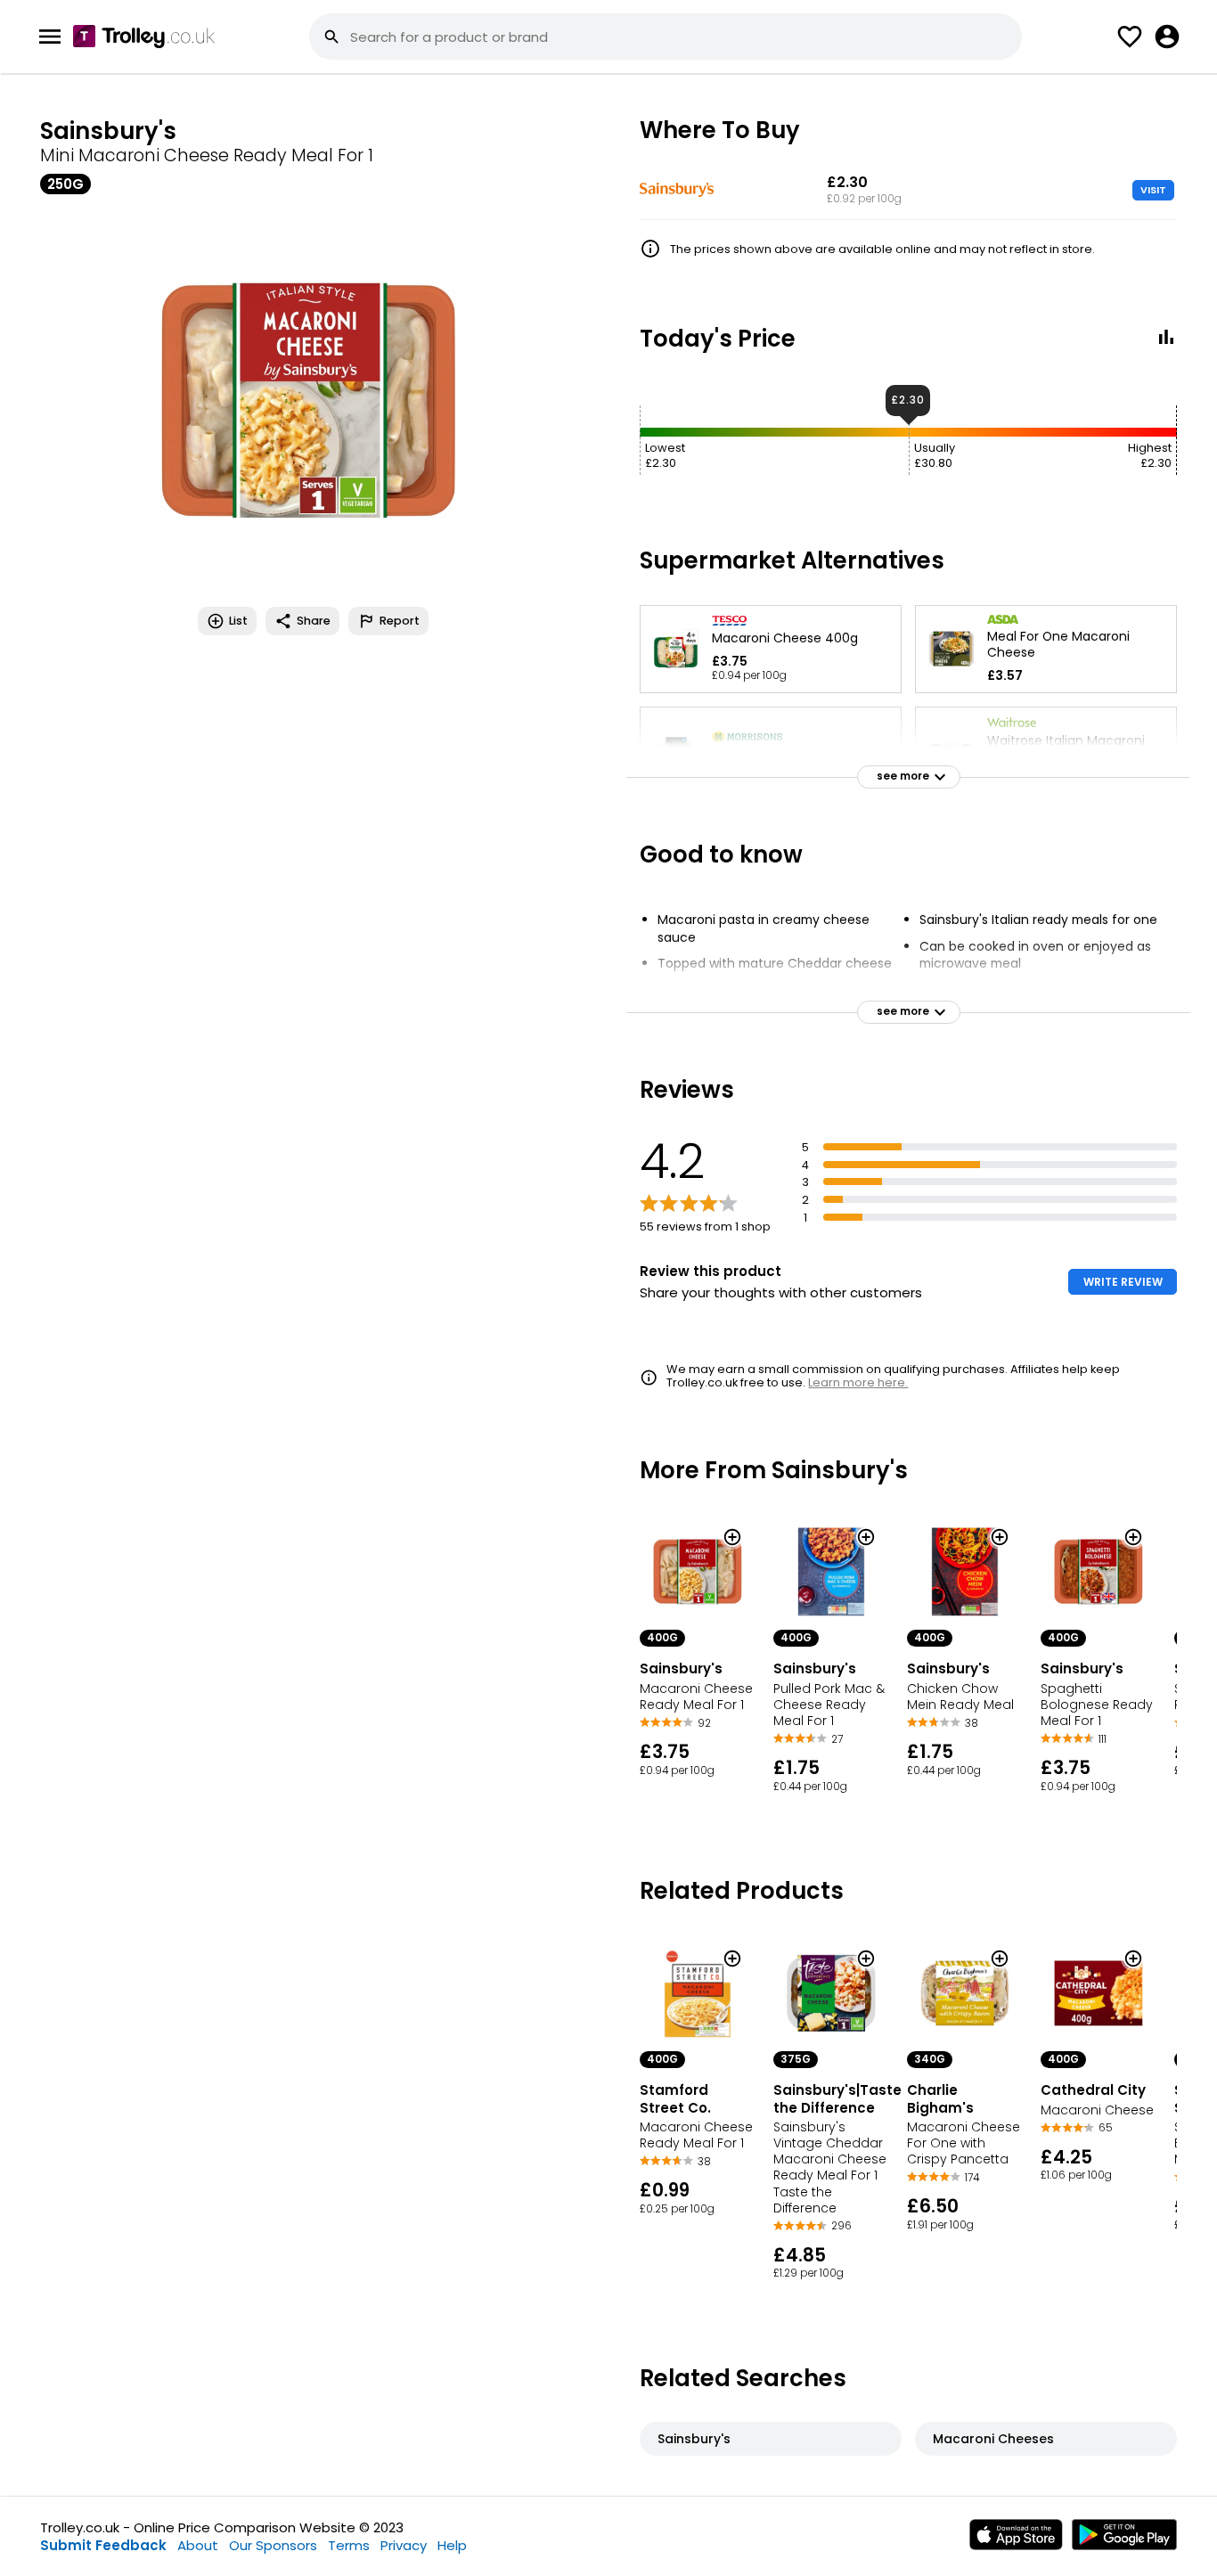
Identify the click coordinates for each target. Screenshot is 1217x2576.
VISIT (1153, 190)
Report (400, 621)
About (198, 2545)
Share (314, 621)
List (238, 621)
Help (452, 2545)
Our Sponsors (273, 2545)
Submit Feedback (103, 2545)
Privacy (404, 2545)
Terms (349, 2545)
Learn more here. (858, 1382)
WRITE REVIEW (1123, 1282)
